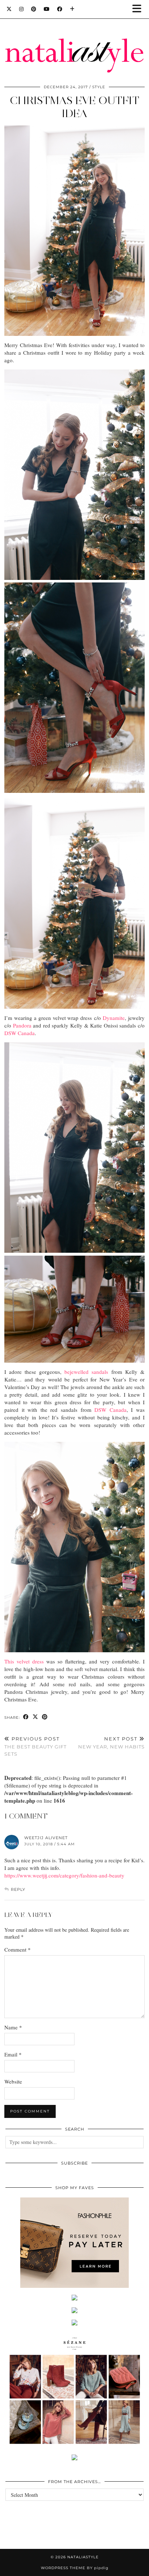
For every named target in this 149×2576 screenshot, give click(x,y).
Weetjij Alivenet (46, 1838)
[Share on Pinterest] (45, 1717)
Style (99, 87)
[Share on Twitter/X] (35, 1717)
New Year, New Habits (111, 1743)
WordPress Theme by (75, 2568)
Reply (18, 1889)
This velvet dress (24, 1661)
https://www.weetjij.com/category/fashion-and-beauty (64, 1875)
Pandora (22, 1025)
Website (13, 2081)
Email (13, 2054)
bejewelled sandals (86, 1372)
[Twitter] (9, 9)
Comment (18, 1949)
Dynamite (114, 1018)
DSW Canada (20, 1033)
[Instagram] (22, 9)
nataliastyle (83, 2557)
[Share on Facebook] (26, 1717)
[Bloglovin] (72, 9)
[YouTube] (47, 9)
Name (13, 2027)
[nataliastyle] (74, 38)
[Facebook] (60, 9)
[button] (139, 9)
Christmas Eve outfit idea (74, 107)
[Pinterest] (34, 9)
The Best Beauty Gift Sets (35, 1746)
